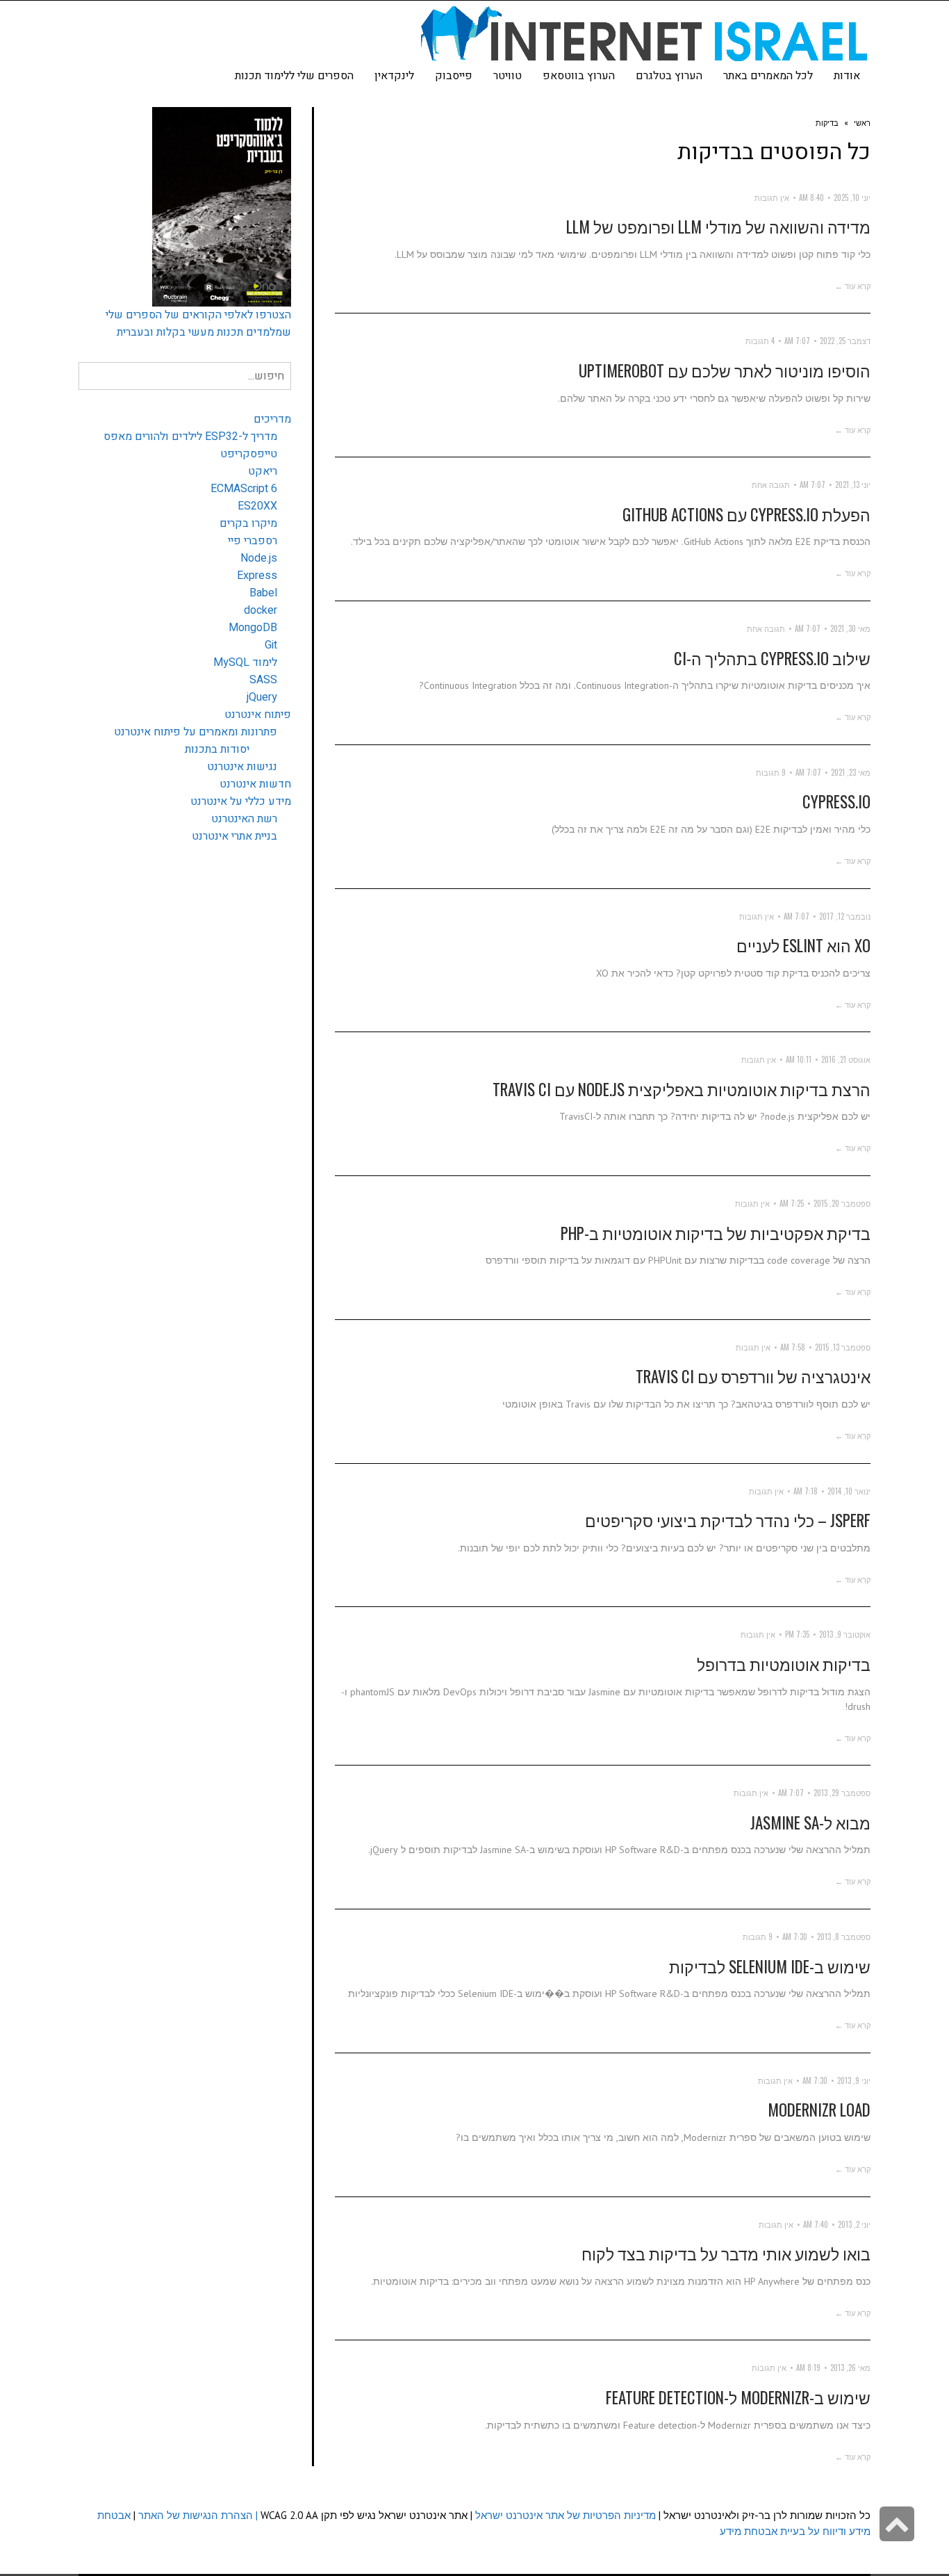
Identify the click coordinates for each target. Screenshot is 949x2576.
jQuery (262, 697)
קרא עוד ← (853, 286)
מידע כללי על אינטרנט (241, 801)
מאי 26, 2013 (850, 2367)
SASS (263, 680)
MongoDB (253, 628)
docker (261, 610)
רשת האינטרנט (244, 819)
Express (257, 576)
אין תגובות (772, 197)
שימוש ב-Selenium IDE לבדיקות (770, 1966)
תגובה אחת (771, 484)
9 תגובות (771, 772)
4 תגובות (760, 341)
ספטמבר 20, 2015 (842, 1203)
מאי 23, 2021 (851, 772)
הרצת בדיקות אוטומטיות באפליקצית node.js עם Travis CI (682, 1089)
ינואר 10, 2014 (849, 1491)
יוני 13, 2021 (853, 484)
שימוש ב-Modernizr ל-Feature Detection (738, 2397)
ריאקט (263, 471)
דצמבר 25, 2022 (845, 341)
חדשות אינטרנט (255, 784)
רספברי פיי (253, 541)
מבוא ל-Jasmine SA (810, 1823)
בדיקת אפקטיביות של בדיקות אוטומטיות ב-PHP (716, 1233)
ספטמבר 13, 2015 (843, 1347)
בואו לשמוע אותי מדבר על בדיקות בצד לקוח (726, 2253)
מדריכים (272, 419)
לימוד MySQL (245, 662)
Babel (263, 593)
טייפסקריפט (249, 454)
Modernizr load (819, 2110)
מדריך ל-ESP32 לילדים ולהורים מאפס (190, 437)
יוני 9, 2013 (854, 2080)
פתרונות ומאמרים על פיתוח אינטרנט (196, 732)
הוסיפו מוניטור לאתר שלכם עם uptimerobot (725, 370)
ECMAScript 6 (244, 489)
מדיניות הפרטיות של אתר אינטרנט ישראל (566, 2515)
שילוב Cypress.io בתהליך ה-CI (772, 658)
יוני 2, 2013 (854, 2224)
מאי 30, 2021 (850, 628)
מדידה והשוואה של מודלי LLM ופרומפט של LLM (718, 227)
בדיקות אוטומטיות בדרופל (784, 1664)
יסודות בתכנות (217, 749)
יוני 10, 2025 (852, 197)
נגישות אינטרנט (242, 767)
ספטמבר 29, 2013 (842, 1793)
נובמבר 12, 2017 (845, 916)
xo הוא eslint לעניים (803, 945)
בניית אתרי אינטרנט (234, 836)
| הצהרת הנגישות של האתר (198, 2515)
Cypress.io (836, 801)
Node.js (259, 558)
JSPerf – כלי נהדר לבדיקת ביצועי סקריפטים (728, 1520)
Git (271, 645)
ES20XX (257, 506)
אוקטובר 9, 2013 (845, 1634)
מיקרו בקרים (248, 523)
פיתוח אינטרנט (258, 715)
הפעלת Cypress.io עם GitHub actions (746, 514)
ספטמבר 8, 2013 (844, 1937)
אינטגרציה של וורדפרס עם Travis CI (753, 1376)
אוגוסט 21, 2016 (846, 1059)
